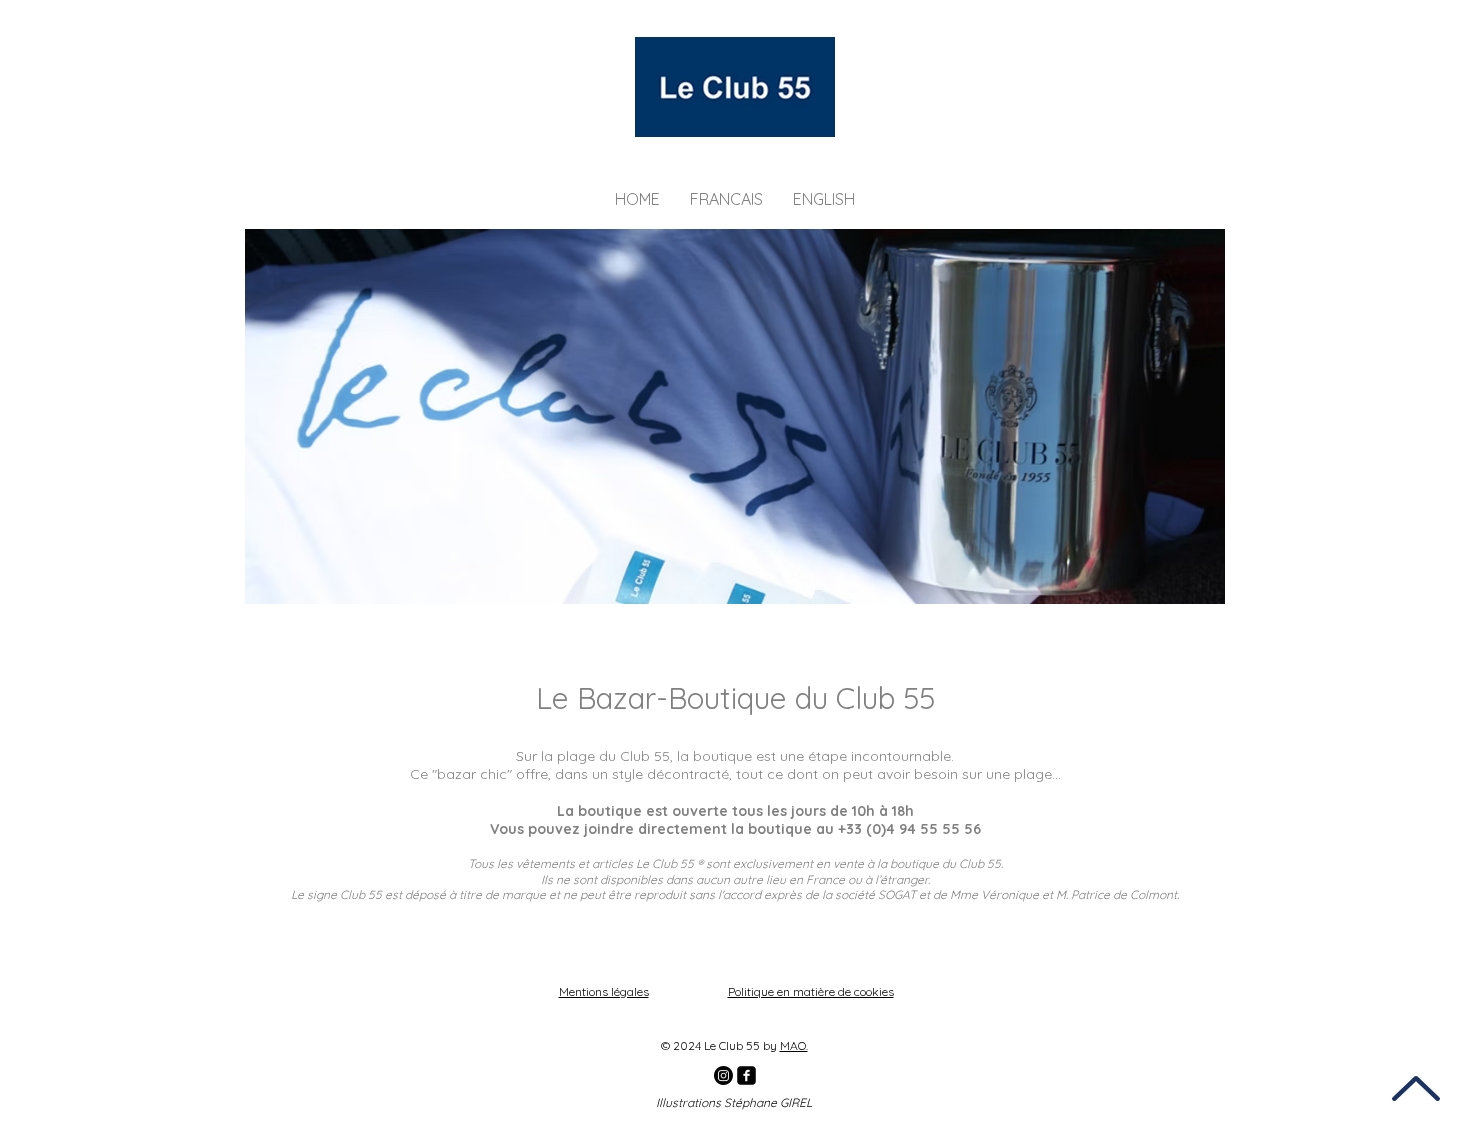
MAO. (794, 1045)
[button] (726, 199)
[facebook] (746, 1075)
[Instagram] (723, 1075)
